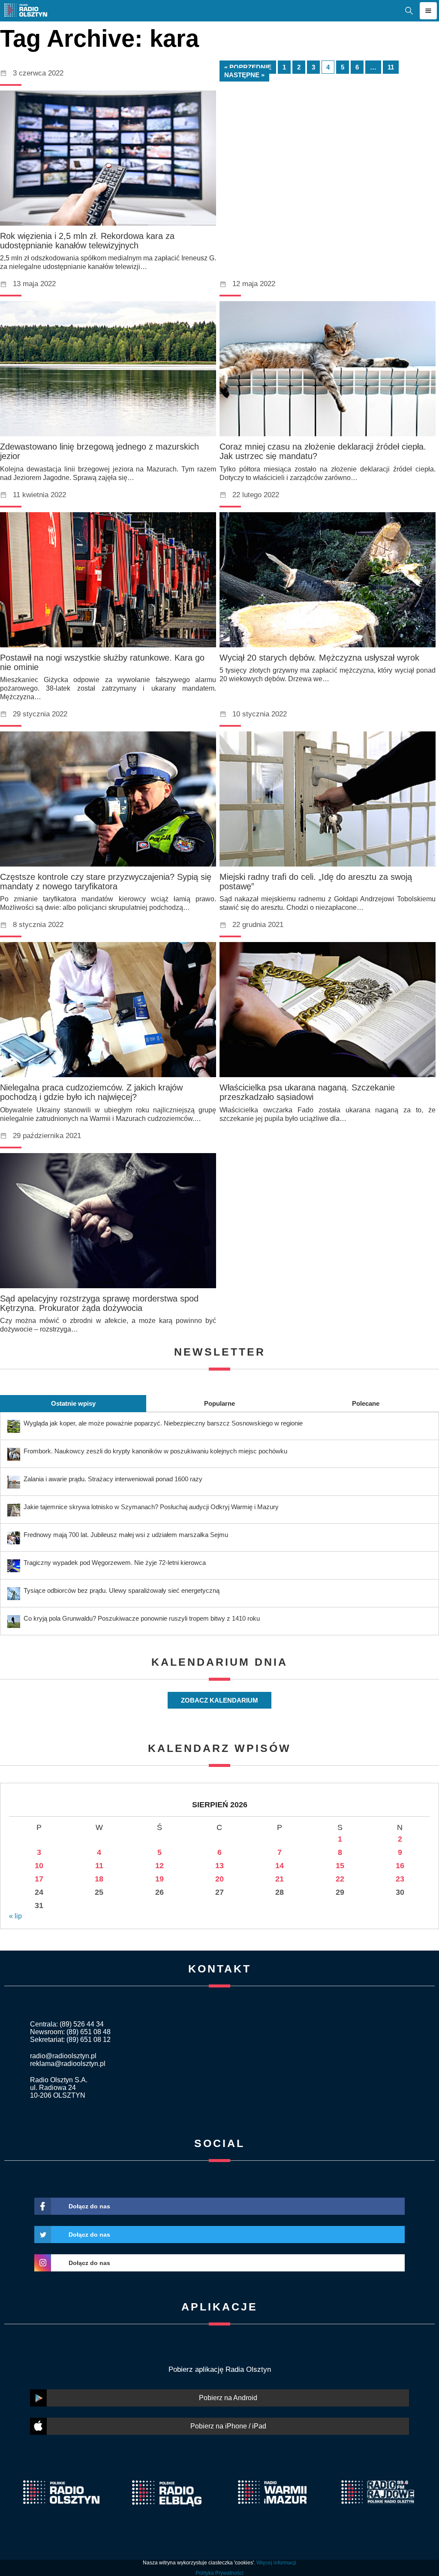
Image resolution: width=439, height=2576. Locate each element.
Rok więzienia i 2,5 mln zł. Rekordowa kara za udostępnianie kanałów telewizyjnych (87, 241)
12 (159, 1866)
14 (280, 1866)
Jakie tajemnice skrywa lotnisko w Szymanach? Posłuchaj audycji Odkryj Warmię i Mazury (151, 1507)
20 (219, 1879)
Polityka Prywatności (219, 2573)
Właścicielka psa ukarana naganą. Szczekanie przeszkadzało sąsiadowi (307, 1092)
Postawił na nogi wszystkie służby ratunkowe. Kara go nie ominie (102, 662)
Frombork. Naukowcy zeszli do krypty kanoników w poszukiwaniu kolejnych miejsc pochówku (155, 1451)
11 (391, 67)
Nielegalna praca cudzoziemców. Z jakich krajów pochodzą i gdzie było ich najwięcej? (91, 1092)
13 (219, 1866)
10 (39, 1866)
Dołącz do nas (89, 2206)
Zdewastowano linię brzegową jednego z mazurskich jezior (99, 451)
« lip (15, 1916)
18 (99, 1879)
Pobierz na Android (228, 2398)
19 (159, 1879)
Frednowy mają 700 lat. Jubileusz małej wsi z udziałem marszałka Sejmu (126, 1535)
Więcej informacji (276, 2563)
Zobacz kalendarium (219, 1700)
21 (280, 1879)
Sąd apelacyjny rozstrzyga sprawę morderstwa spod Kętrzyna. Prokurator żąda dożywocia (99, 1303)
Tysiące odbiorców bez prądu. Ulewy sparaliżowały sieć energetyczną (122, 1590)
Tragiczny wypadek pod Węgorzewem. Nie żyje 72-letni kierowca (115, 1563)
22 (340, 1879)
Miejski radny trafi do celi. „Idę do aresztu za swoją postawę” (316, 882)
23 (400, 1879)
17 (39, 1879)
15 (340, 1866)
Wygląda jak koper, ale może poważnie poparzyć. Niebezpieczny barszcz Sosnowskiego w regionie (163, 1423)
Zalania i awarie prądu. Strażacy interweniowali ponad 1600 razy (113, 1479)
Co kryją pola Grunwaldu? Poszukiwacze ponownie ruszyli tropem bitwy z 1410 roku (142, 1618)
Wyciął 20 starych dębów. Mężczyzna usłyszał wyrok (319, 658)
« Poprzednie (248, 67)
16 (400, 1866)
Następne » (244, 75)
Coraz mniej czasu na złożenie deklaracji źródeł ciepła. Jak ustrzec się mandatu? (323, 451)
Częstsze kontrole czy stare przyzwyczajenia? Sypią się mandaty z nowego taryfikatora (106, 882)
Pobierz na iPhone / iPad (228, 2426)
